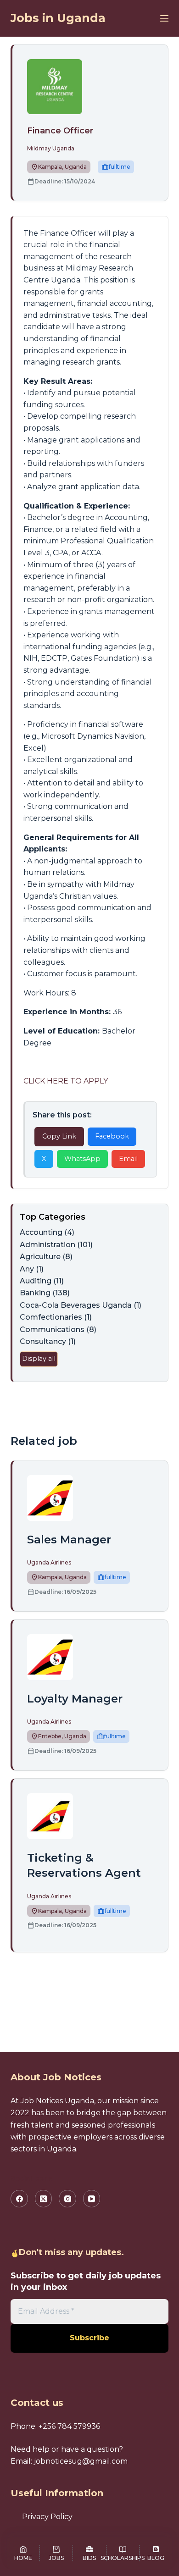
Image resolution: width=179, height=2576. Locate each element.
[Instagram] (67, 2199)
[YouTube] (92, 2199)
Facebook (112, 1136)
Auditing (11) (42, 1281)
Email (128, 1159)
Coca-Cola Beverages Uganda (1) (81, 1305)
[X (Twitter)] (44, 2199)
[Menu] (164, 18)
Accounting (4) (47, 1232)
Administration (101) (56, 1245)
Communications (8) (58, 1329)
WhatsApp (82, 1159)
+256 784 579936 (69, 2426)
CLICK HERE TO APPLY (66, 1081)
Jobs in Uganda (58, 18)
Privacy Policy (47, 2517)
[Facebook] (19, 2199)
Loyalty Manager (75, 1699)
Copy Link (59, 1136)
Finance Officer (60, 131)
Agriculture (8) (46, 1257)
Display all (39, 1359)
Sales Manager (69, 1540)
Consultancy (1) (48, 1341)
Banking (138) (45, 1293)
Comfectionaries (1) (56, 1317)
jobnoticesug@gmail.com (81, 2461)
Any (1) (32, 1269)
